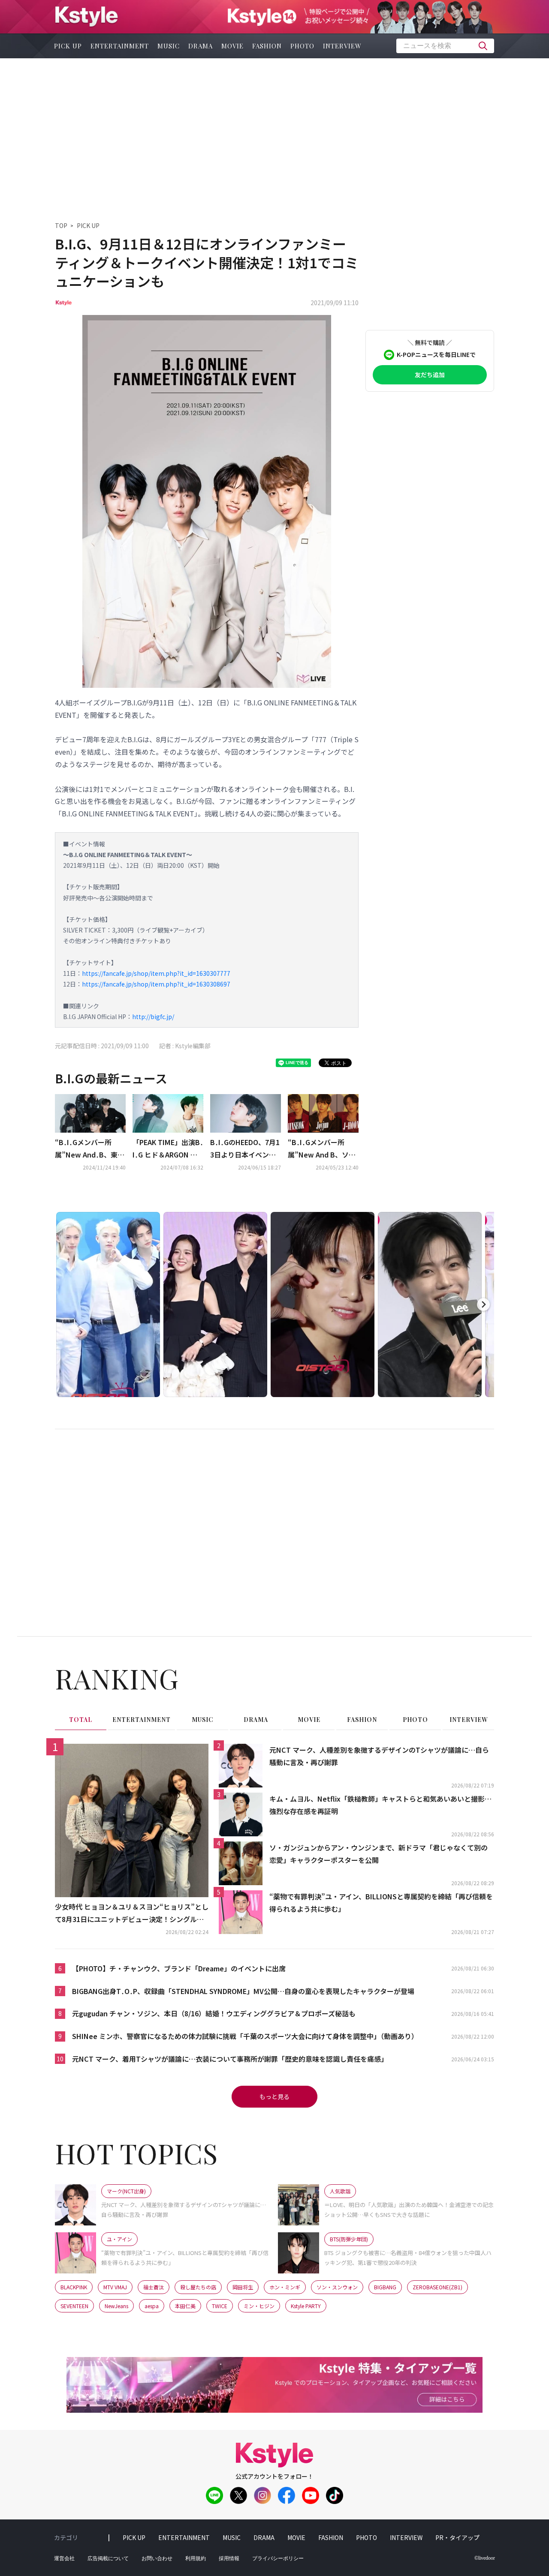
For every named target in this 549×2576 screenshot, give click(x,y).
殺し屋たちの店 (198, 2287)
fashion (267, 46)
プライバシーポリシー (278, 2558)
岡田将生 (243, 2287)
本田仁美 (185, 2306)
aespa (152, 2306)
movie (232, 46)
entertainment (120, 46)
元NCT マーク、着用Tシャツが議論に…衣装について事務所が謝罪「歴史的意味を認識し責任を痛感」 (230, 2059)
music (169, 46)
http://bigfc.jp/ (153, 1017)
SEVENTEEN (74, 2306)
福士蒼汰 (154, 2287)
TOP (61, 225)
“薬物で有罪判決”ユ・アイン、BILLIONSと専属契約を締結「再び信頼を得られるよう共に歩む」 (381, 1903)
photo (302, 46)
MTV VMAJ (115, 2287)
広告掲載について (108, 2558)
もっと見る (274, 2096)
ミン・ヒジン (259, 2306)
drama (201, 46)
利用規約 (196, 2558)
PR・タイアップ (457, 2537)
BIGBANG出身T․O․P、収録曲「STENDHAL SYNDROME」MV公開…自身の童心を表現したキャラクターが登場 (243, 1991)
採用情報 (229, 2558)
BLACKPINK (74, 2287)
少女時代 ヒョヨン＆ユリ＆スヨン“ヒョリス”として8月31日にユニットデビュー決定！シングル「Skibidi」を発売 (132, 1913)
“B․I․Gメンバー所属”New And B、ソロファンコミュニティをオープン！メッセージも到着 (322, 1149)
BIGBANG (385, 2287)
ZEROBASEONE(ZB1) (437, 2287)
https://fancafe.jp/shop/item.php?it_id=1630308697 (156, 984)
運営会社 (64, 2558)
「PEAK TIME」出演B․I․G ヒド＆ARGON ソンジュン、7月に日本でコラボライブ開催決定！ (168, 1149)
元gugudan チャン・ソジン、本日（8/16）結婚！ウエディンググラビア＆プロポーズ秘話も (214, 2013)
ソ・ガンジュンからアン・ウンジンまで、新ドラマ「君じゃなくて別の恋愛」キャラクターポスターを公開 (379, 1854)
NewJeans (116, 2306)
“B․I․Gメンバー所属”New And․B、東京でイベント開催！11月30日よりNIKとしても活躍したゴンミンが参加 (90, 1149)
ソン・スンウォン (337, 2287)
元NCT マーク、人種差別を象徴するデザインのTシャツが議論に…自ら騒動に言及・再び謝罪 (379, 1756)
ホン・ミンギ (285, 2287)
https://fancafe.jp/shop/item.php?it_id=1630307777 (156, 973)
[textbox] (445, 46)
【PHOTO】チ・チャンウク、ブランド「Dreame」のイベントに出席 (179, 1968)
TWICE (220, 2306)
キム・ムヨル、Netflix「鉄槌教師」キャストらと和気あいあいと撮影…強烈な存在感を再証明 (380, 1805)
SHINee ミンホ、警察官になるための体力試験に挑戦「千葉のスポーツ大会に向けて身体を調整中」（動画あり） (245, 2036)
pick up (68, 46)
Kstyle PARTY (306, 2306)
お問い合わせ (157, 2558)
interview (342, 46)
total (81, 1720)
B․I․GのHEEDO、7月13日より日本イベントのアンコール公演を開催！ (245, 1149)
